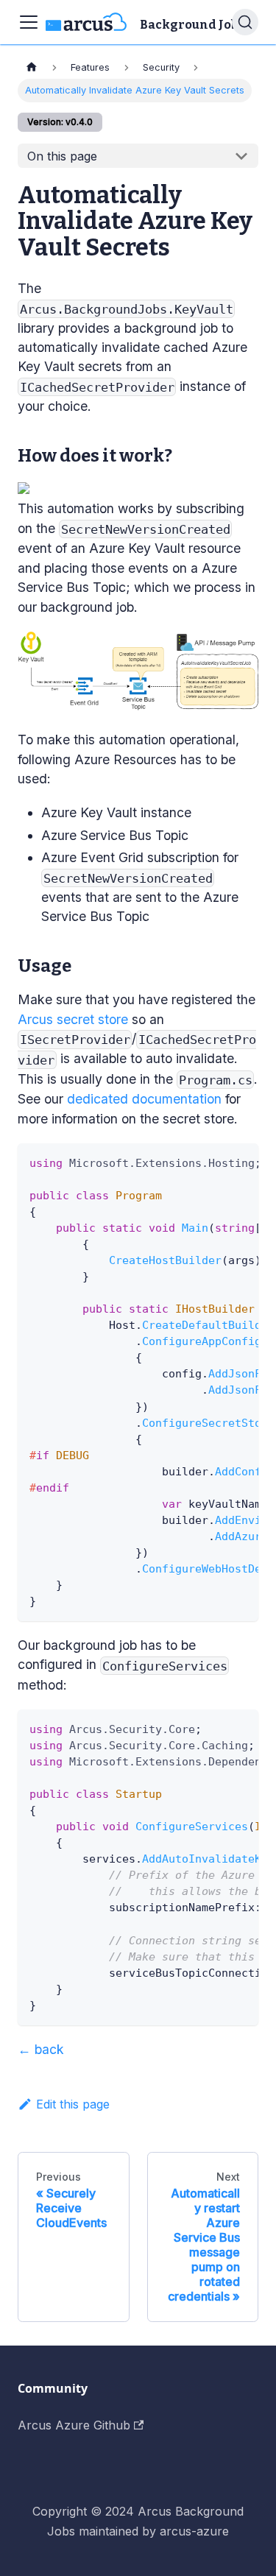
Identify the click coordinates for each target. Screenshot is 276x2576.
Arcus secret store (73, 1019)
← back (41, 2049)
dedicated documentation (144, 1099)
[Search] (245, 22)
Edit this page (73, 2104)
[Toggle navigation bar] (29, 22)
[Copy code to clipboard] (240, 1162)
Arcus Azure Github (74, 2425)
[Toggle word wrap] (213, 1162)
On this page (62, 156)
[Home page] (32, 67)
